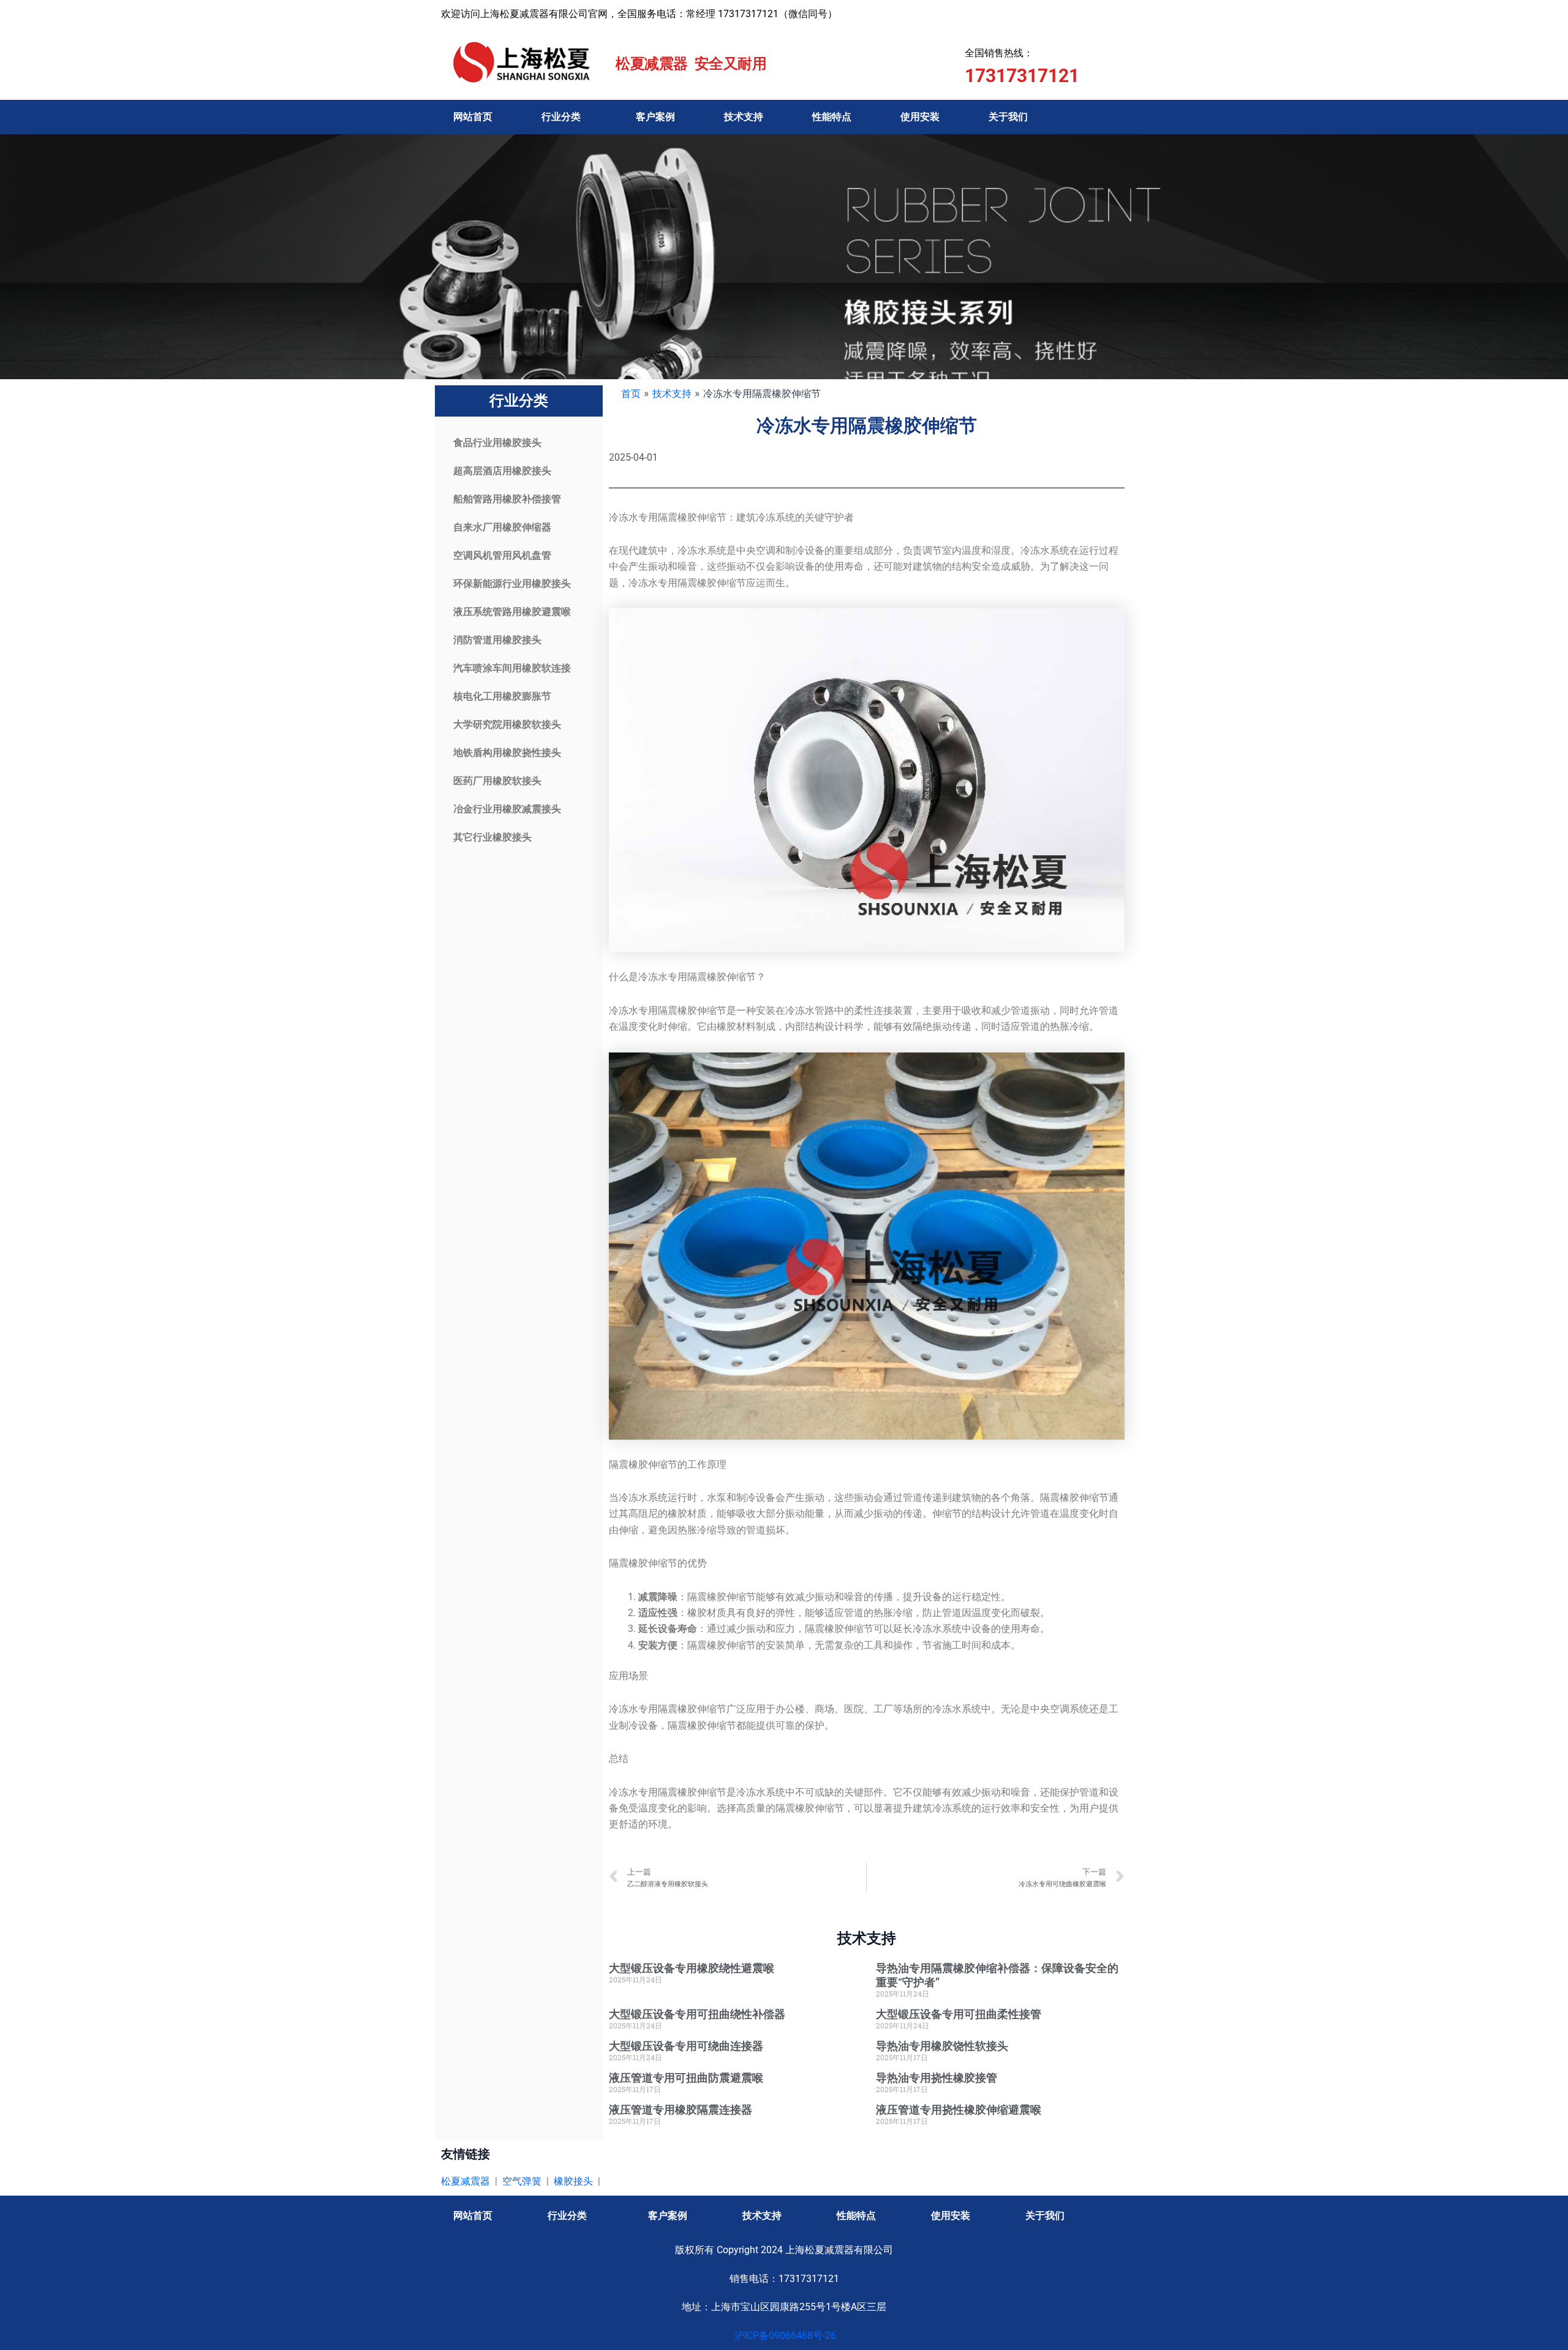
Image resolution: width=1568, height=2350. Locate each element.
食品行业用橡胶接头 (497, 443)
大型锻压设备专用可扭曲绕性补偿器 (697, 2014)
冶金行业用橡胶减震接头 (507, 809)
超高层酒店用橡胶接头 (502, 471)
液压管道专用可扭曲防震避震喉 (686, 2078)
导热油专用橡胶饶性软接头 (942, 2046)
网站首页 (473, 117)
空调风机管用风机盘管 (502, 555)
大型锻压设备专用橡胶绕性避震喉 (692, 1968)
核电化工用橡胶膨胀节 (502, 696)
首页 (631, 393)
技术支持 (744, 117)
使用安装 (920, 117)
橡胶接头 (573, 2181)
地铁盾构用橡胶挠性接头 (507, 753)
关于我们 (1008, 117)
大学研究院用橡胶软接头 (507, 724)
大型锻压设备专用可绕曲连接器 (686, 2046)
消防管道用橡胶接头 (497, 640)
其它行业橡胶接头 (492, 837)
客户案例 (655, 117)
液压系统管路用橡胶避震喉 (512, 612)
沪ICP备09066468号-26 (784, 2336)
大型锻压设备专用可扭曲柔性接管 (959, 2014)
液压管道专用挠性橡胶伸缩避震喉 (959, 2110)
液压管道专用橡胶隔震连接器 (680, 2110)
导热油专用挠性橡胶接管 (937, 2078)
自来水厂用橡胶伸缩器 (502, 527)
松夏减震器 (466, 2181)
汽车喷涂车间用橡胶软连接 (512, 668)
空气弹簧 (522, 2181)
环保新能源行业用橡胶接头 (512, 584)
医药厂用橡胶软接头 (497, 781)
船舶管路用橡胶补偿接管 (507, 499)
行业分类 (561, 117)
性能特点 (832, 117)
